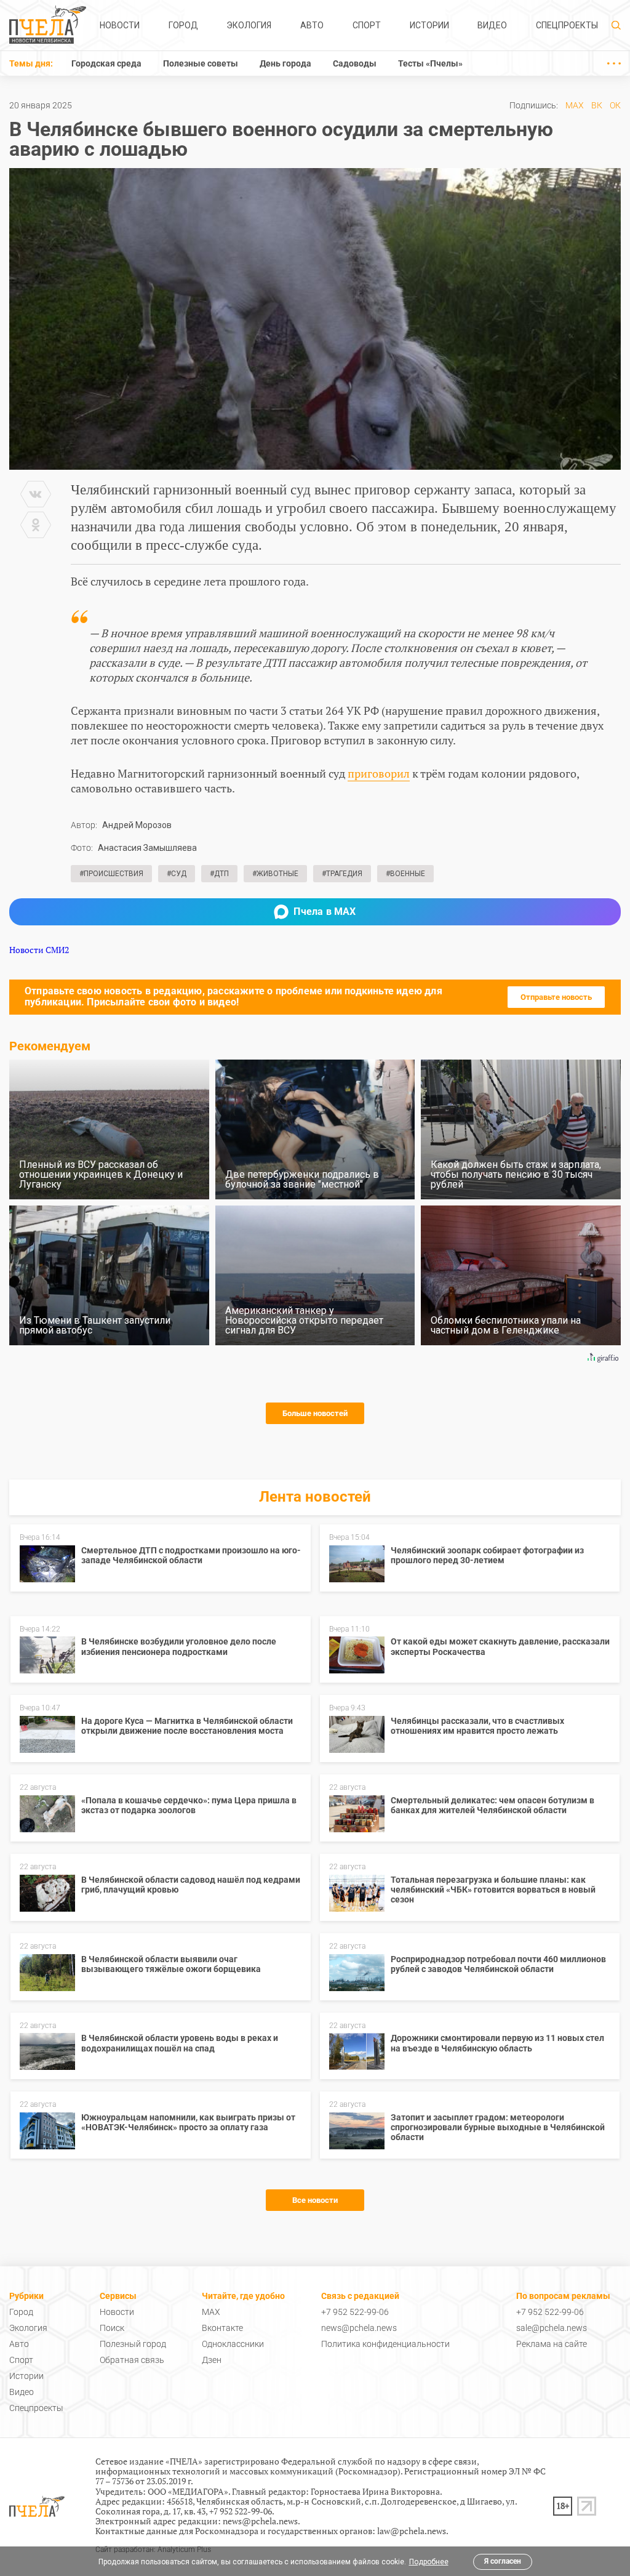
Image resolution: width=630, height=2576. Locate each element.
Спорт (367, 25)
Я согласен (503, 2561)
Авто (312, 25)
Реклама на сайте (552, 2344)
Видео (492, 25)
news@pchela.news (359, 2328)
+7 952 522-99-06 (355, 2312)
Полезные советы (201, 63)
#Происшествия (111, 874)
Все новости (315, 2200)
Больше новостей (315, 1413)
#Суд (177, 874)
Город (183, 25)
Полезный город (133, 2344)
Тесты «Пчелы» (430, 63)
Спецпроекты (567, 25)
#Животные (275, 874)
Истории (429, 25)
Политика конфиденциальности (385, 2344)
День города (285, 63)
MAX (575, 105)
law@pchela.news (412, 2531)
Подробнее (429, 2562)
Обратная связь (132, 2360)
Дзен (212, 2360)
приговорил (379, 773)
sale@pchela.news (552, 2328)
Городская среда (106, 63)
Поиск (112, 2328)
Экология (249, 25)
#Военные (405, 874)
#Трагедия (342, 874)
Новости (120, 25)
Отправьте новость (556, 997)
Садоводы (355, 63)
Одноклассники (233, 2344)
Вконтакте (222, 2328)
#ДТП (219, 874)
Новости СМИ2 (39, 950)
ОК (615, 105)
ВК (597, 105)
